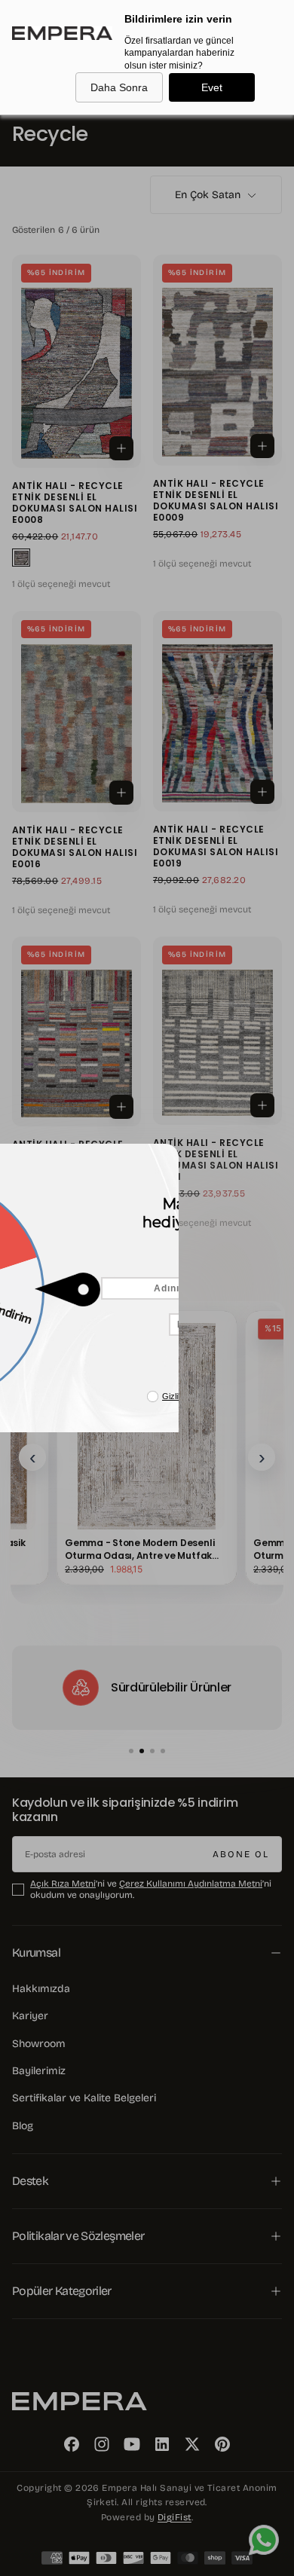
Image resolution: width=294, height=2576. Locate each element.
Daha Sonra (119, 87)
